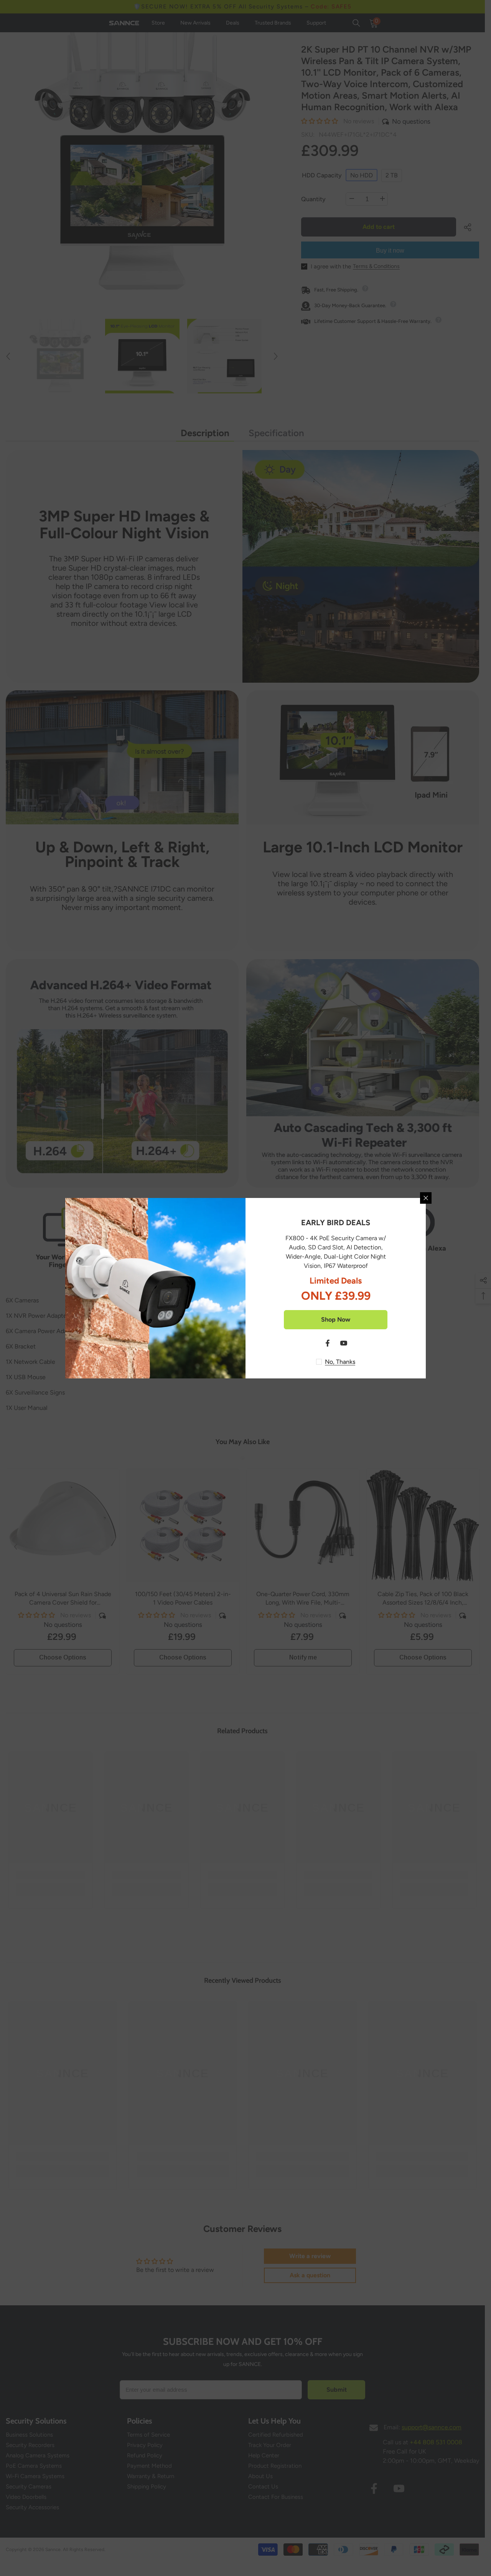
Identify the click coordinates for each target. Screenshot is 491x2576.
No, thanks (340, 1362)
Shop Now (336, 1319)
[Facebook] (328, 1343)
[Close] (426, 1198)
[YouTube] (344, 1343)
